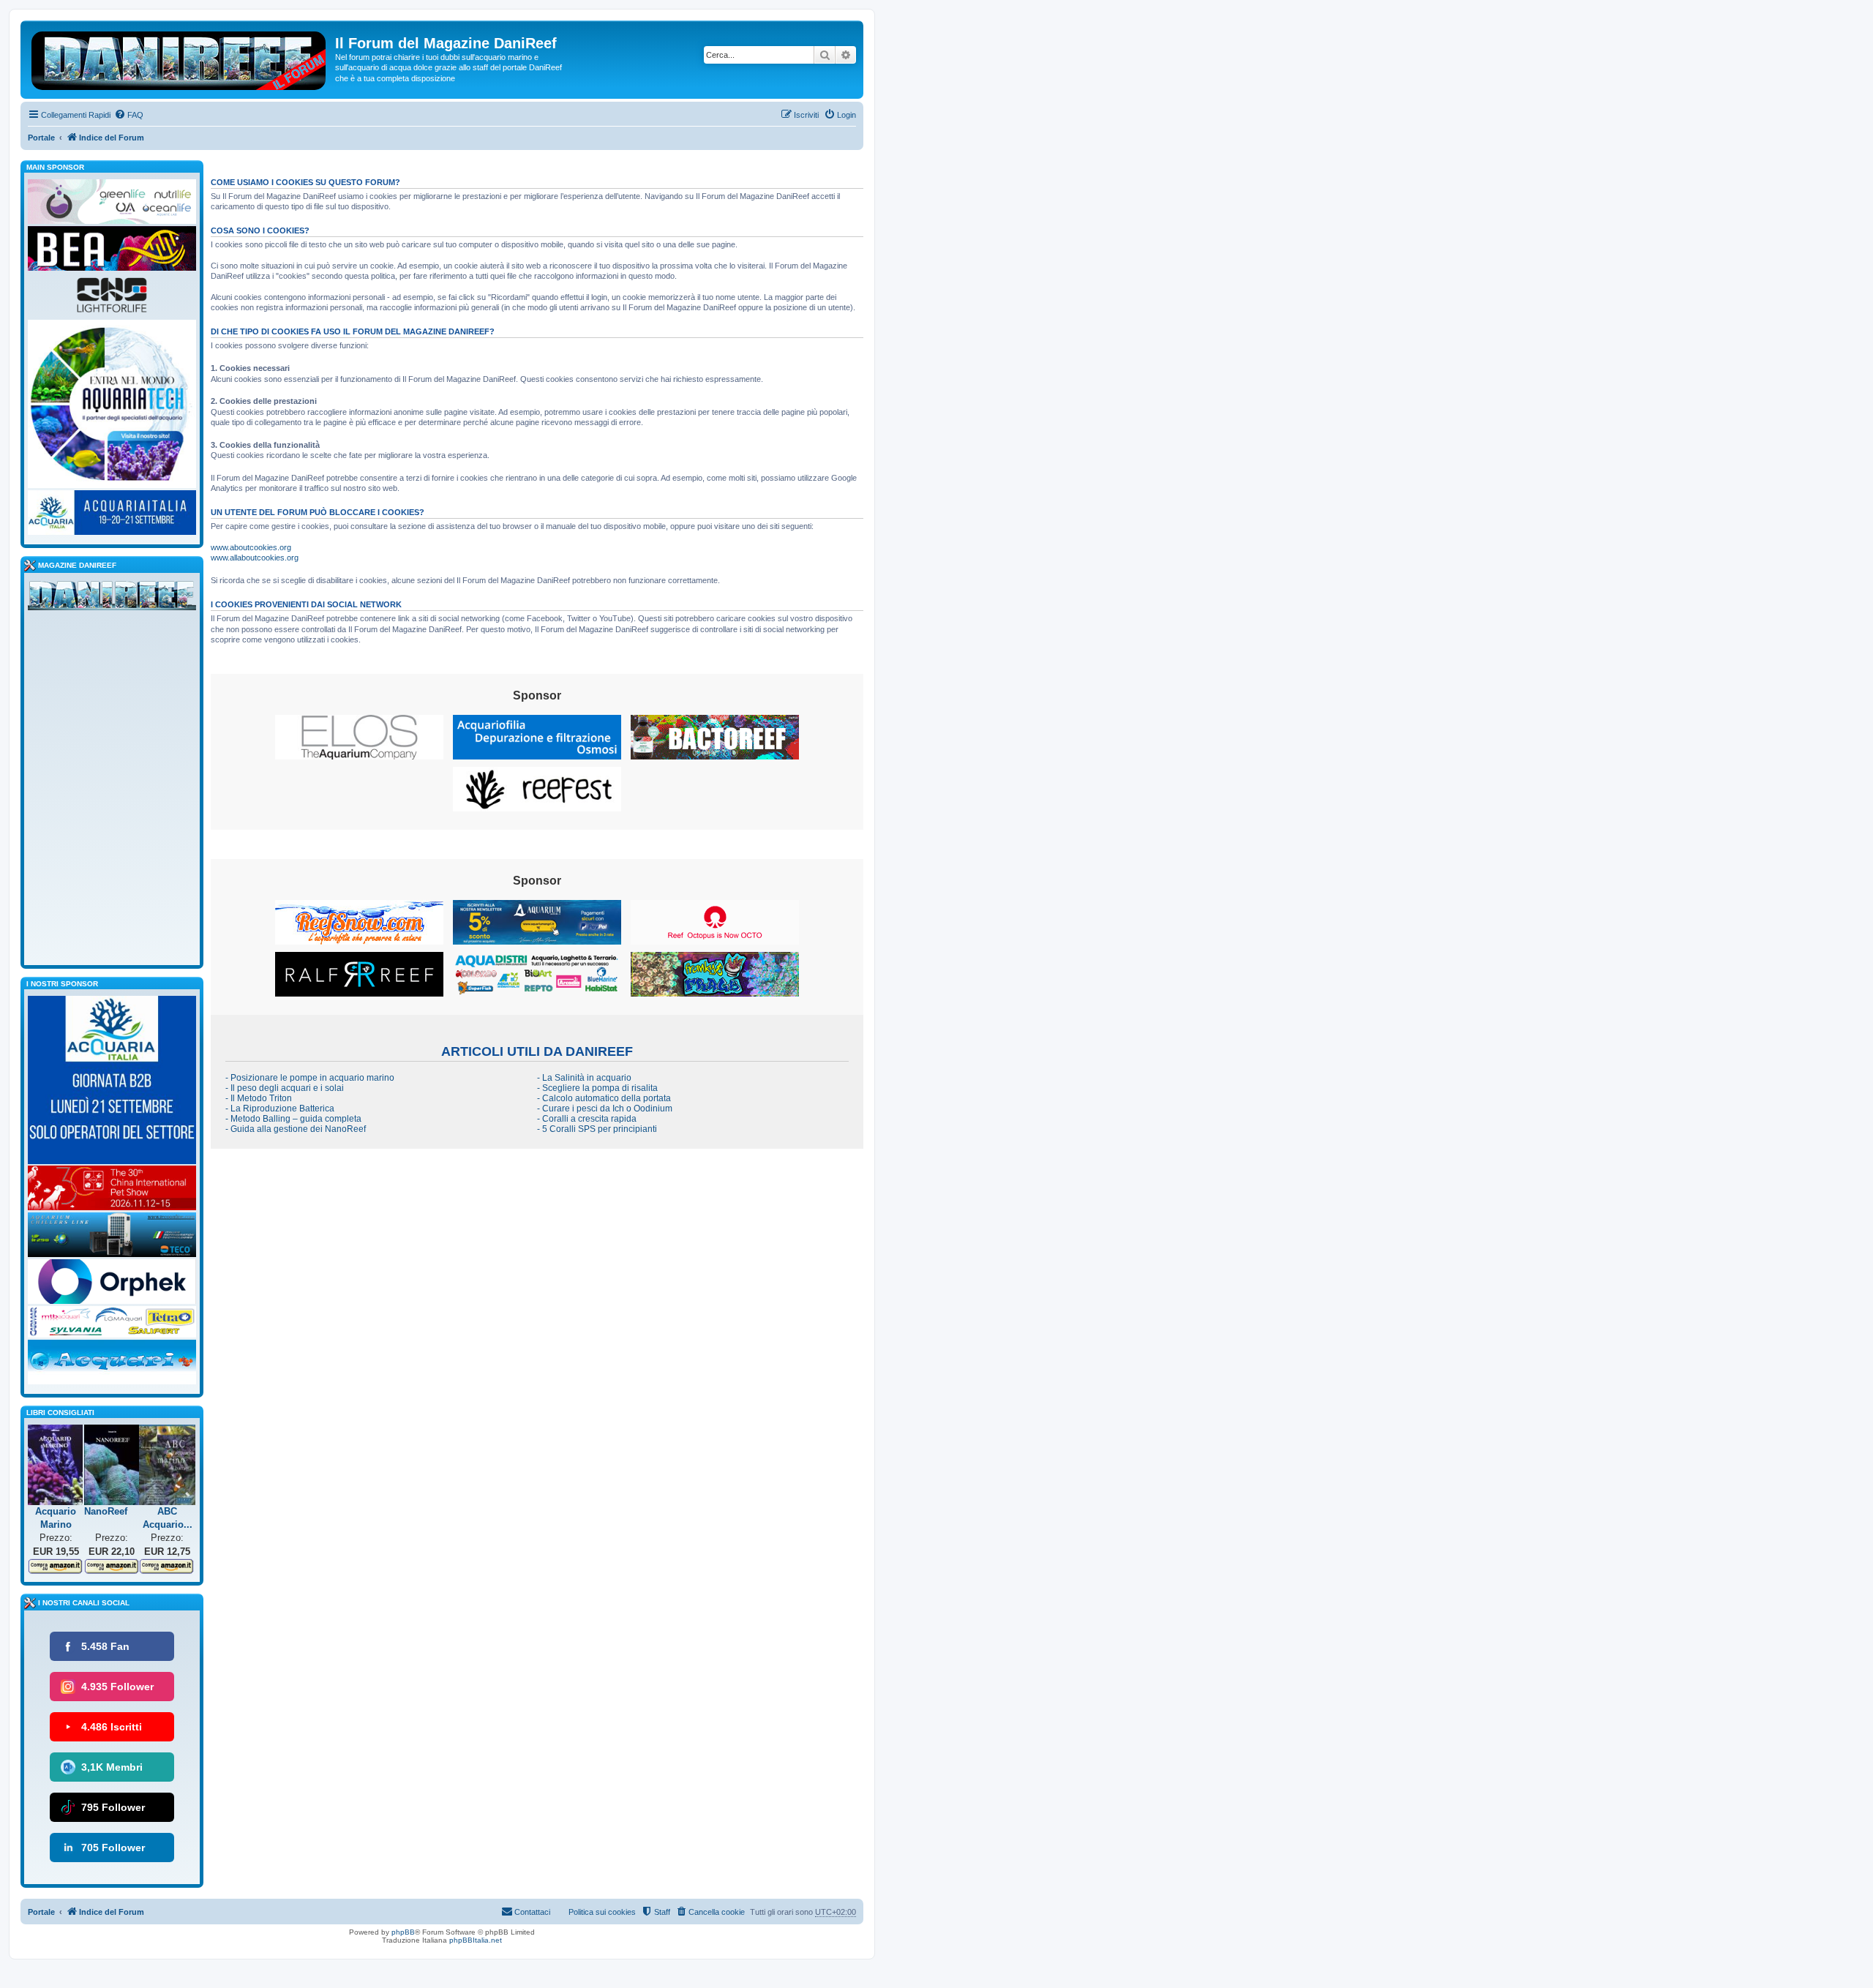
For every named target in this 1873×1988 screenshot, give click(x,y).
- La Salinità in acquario (584, 1078)
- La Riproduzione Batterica (280, 1109)
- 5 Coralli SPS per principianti (597, 1129)
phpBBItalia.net (476, 1940)
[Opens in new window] (359, 737)
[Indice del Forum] (180, 58)
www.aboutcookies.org (251, 547)
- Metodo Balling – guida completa (293, 1119)
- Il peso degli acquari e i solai (285, 1088)
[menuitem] (129, 115)
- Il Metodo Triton (259, 1098)
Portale (41, 138)
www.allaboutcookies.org (255, 558)
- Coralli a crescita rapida (587, 1119)
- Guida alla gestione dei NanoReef (296, 1129)
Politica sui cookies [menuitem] (602, 1912)
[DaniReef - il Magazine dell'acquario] (112, 599)
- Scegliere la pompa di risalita (597, 1088)
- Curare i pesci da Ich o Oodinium (605, 1109)
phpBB (403, 1932)
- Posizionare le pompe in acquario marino (310, 1078)
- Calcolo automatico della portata (604, 1098)
